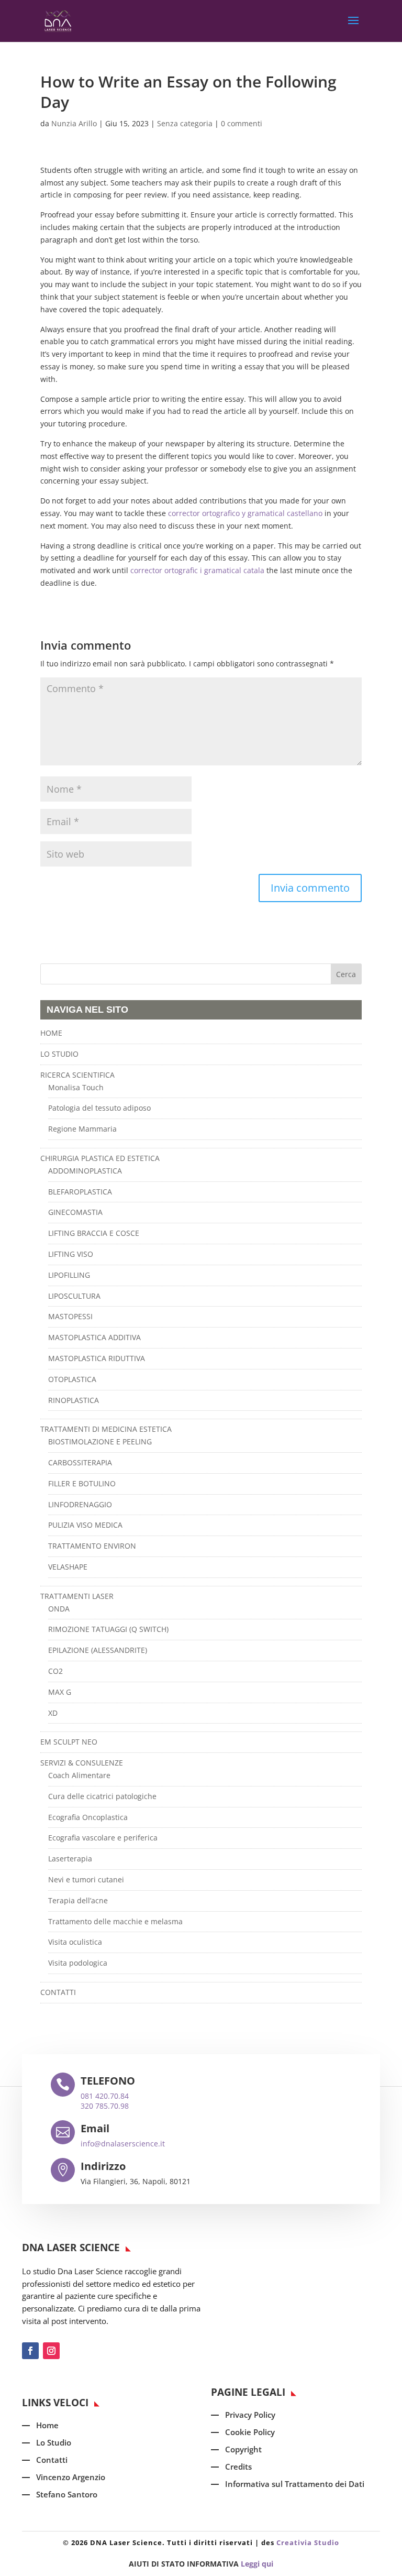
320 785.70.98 (105, 2106)
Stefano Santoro (67, 2494)
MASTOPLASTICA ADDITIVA (94, 1337)
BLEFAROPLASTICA (80, 1192)
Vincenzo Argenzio (71, 2477)
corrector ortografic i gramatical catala (197, 570)
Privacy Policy (250, 2415)
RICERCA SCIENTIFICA (77, 1075)
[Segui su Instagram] (51, 2351)
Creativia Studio (308, 2542)
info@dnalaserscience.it (123, 2144)
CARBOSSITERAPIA (80, 1462)
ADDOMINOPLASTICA (85, 1171)
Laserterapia (70, 1859)
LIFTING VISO (71, 1254)
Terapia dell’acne (78, 1900)
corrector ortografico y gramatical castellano (245, 513)
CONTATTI (58, 1992)
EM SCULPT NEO (69, 1742)
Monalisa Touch (76, 1087)
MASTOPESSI (70, 1316)
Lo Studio (54, 2442)
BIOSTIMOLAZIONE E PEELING (100, 1442)
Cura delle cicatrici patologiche (102, 1796)
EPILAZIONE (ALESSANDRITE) (98, 1650)
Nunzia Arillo (74, 123)
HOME (51, 1033)
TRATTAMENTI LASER (77, 1596)
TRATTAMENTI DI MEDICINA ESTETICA (106, 1429)
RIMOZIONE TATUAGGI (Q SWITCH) (108, 1629)
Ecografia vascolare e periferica (103, 1838)
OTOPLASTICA (72, 1379)
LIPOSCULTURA (74, 1296)
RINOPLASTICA (74, 1400)
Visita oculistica (75, 1942)
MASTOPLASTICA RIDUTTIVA (97, 1358)
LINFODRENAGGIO (80, 1504)
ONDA (59, 1609)
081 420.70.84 (105, 2096)
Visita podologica (78, 1963)
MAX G (60, 1692)
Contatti (52, 2460)
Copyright (243, 2449)
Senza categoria (185, 123)
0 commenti (242, 123)
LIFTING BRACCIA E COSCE (94, 1233)
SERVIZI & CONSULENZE (82, 1763)
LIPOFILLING (69, 1275)
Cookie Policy (250, 2432)
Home (47, 2425)
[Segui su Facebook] (30, 2351)
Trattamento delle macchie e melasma (115, 1921)
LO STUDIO (59, 1054)
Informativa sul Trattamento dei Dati (295, 2484)
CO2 (55, 1671)
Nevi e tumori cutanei (86, 1879)
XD (53, 1713)
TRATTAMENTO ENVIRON (92, 1546)
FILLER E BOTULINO (82, 1483)
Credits (238, 2467)
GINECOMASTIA (75, 1212)
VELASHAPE (68, 1567)
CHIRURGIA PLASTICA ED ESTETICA (100, 1158)
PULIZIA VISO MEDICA (85, 1525)
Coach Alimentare (79, 1775)
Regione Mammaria (82, 1129)
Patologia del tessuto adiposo (99, 1108)
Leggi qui (257, 2564)
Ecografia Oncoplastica (88, 1817)
